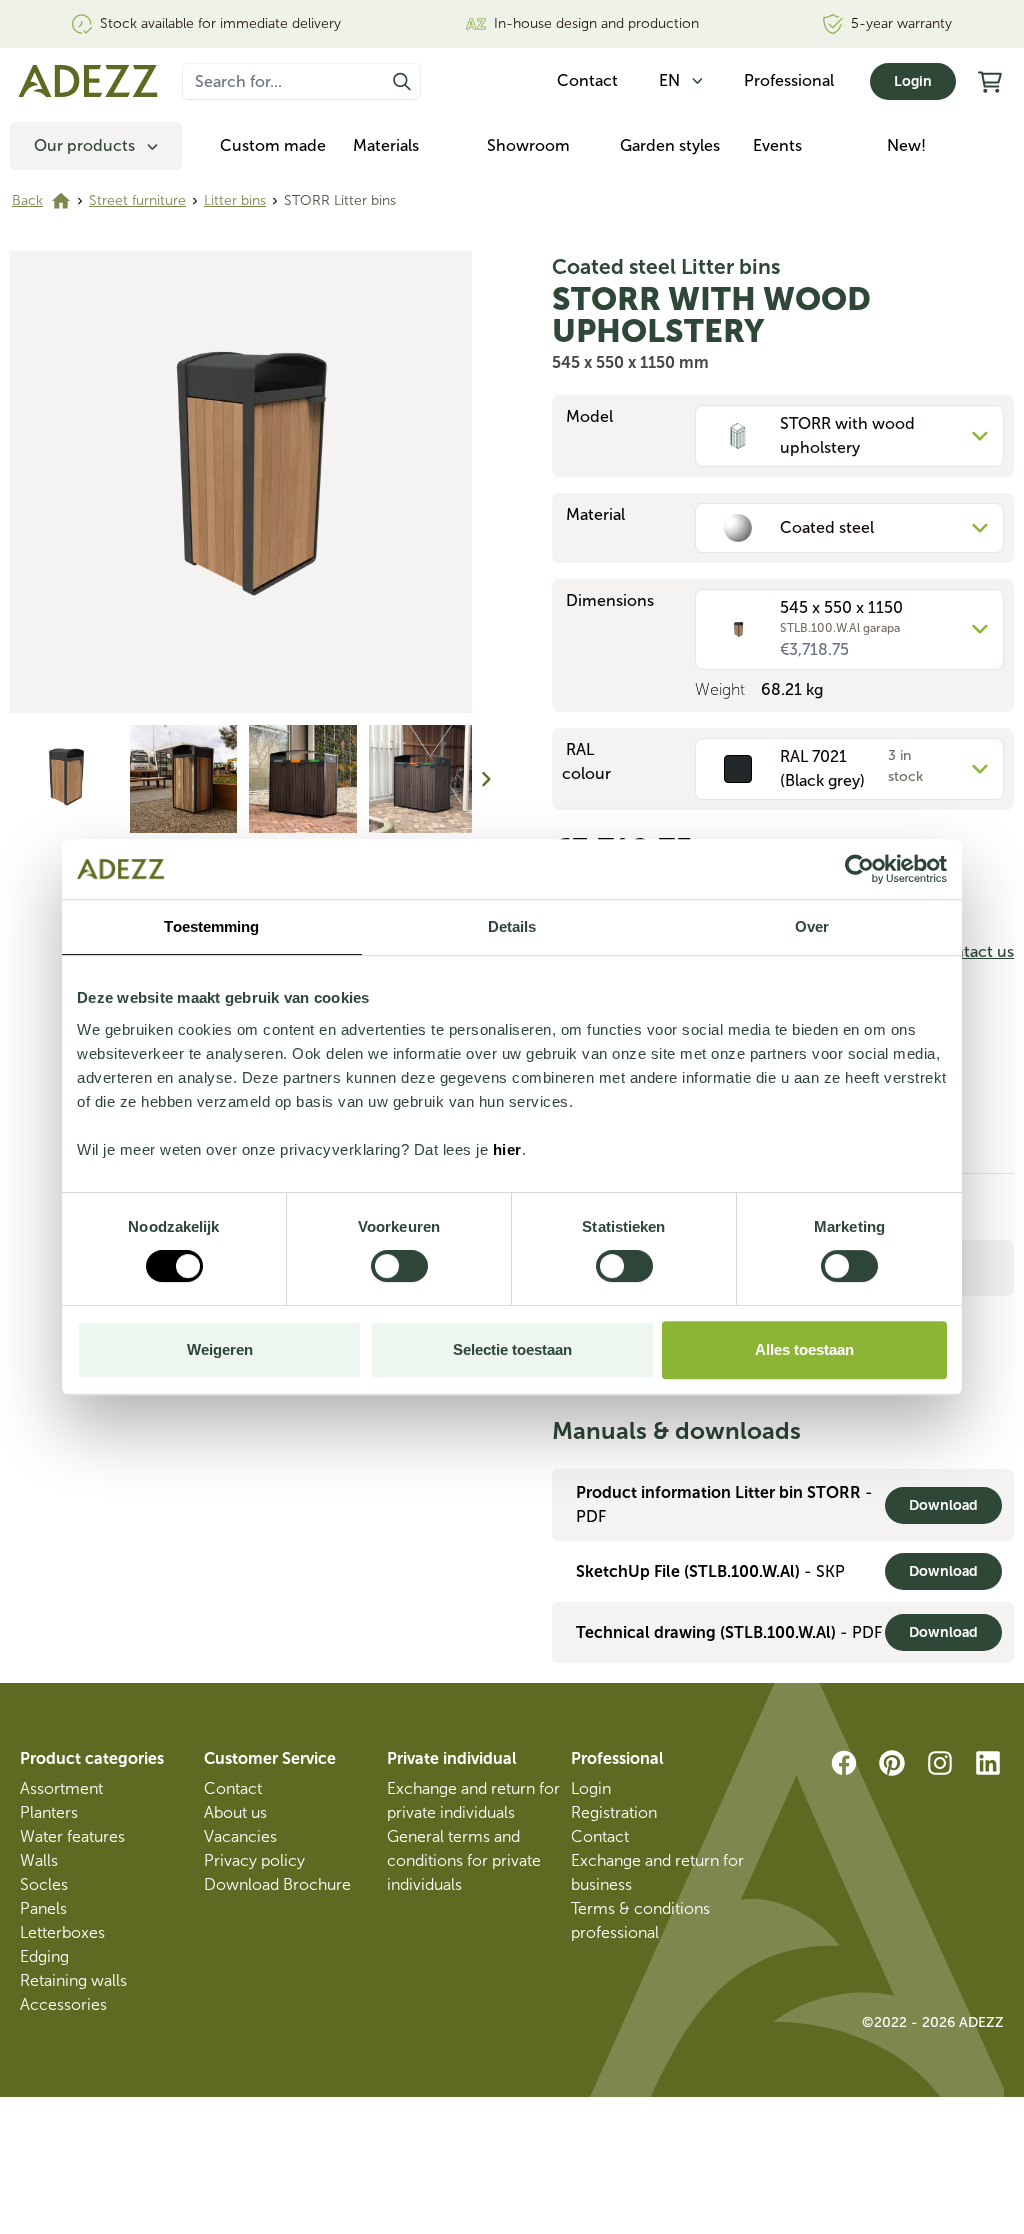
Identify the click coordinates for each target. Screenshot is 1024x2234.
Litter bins (235, 200)
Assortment (61, 1788)
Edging (44, 1956)
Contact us (973, 951)
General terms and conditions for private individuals (464, 1860)
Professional (789, 80)
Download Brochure (277, 1884)
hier (507, 1149)
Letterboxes (62, 1932)
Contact (233, 1788)
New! (906, 145)
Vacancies (240, 1836)
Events (777, 145)
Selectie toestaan (512, 1349)
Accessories (63, 2004)
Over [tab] (812, 926)
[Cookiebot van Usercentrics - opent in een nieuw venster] (859, 869)
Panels (43, 1908)
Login (913, 81)
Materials (386, 145)
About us (235, 1812)
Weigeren (220, 1349)
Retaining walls (73, 1980)
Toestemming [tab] (211, 926)
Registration (614, 1812)
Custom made (273, 145)
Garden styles (670, 145)
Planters (49, 1812)
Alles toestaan (804, 1349)
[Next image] (486, 779)
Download (943, 1505)
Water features (72, 1836)
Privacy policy (254, 1860)
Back (27, 200)
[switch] (399, 1266)
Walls (39, 1860)
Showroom (528, 145)
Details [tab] (512, 926)
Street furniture (137, 200)
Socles (44, 1884)
